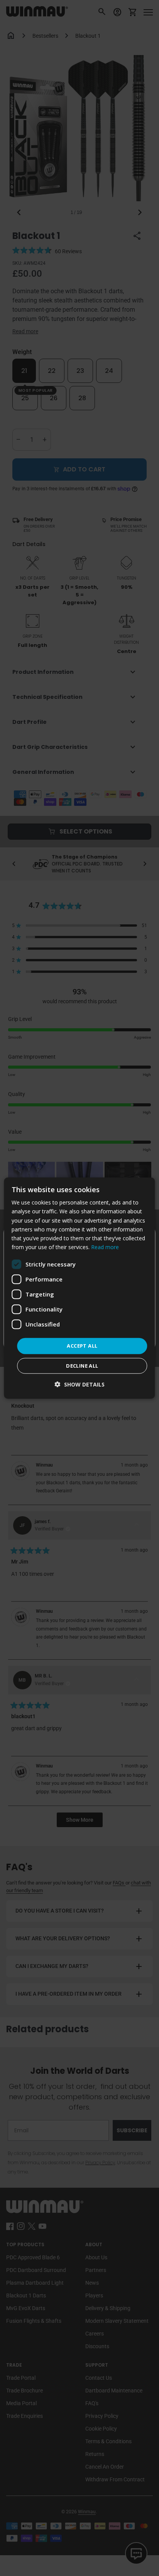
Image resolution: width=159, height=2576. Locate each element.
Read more (105, 1247)
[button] (80, 1384)
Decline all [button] (82, 1365)
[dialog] (79, 1288)
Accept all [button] (82, 1346)
